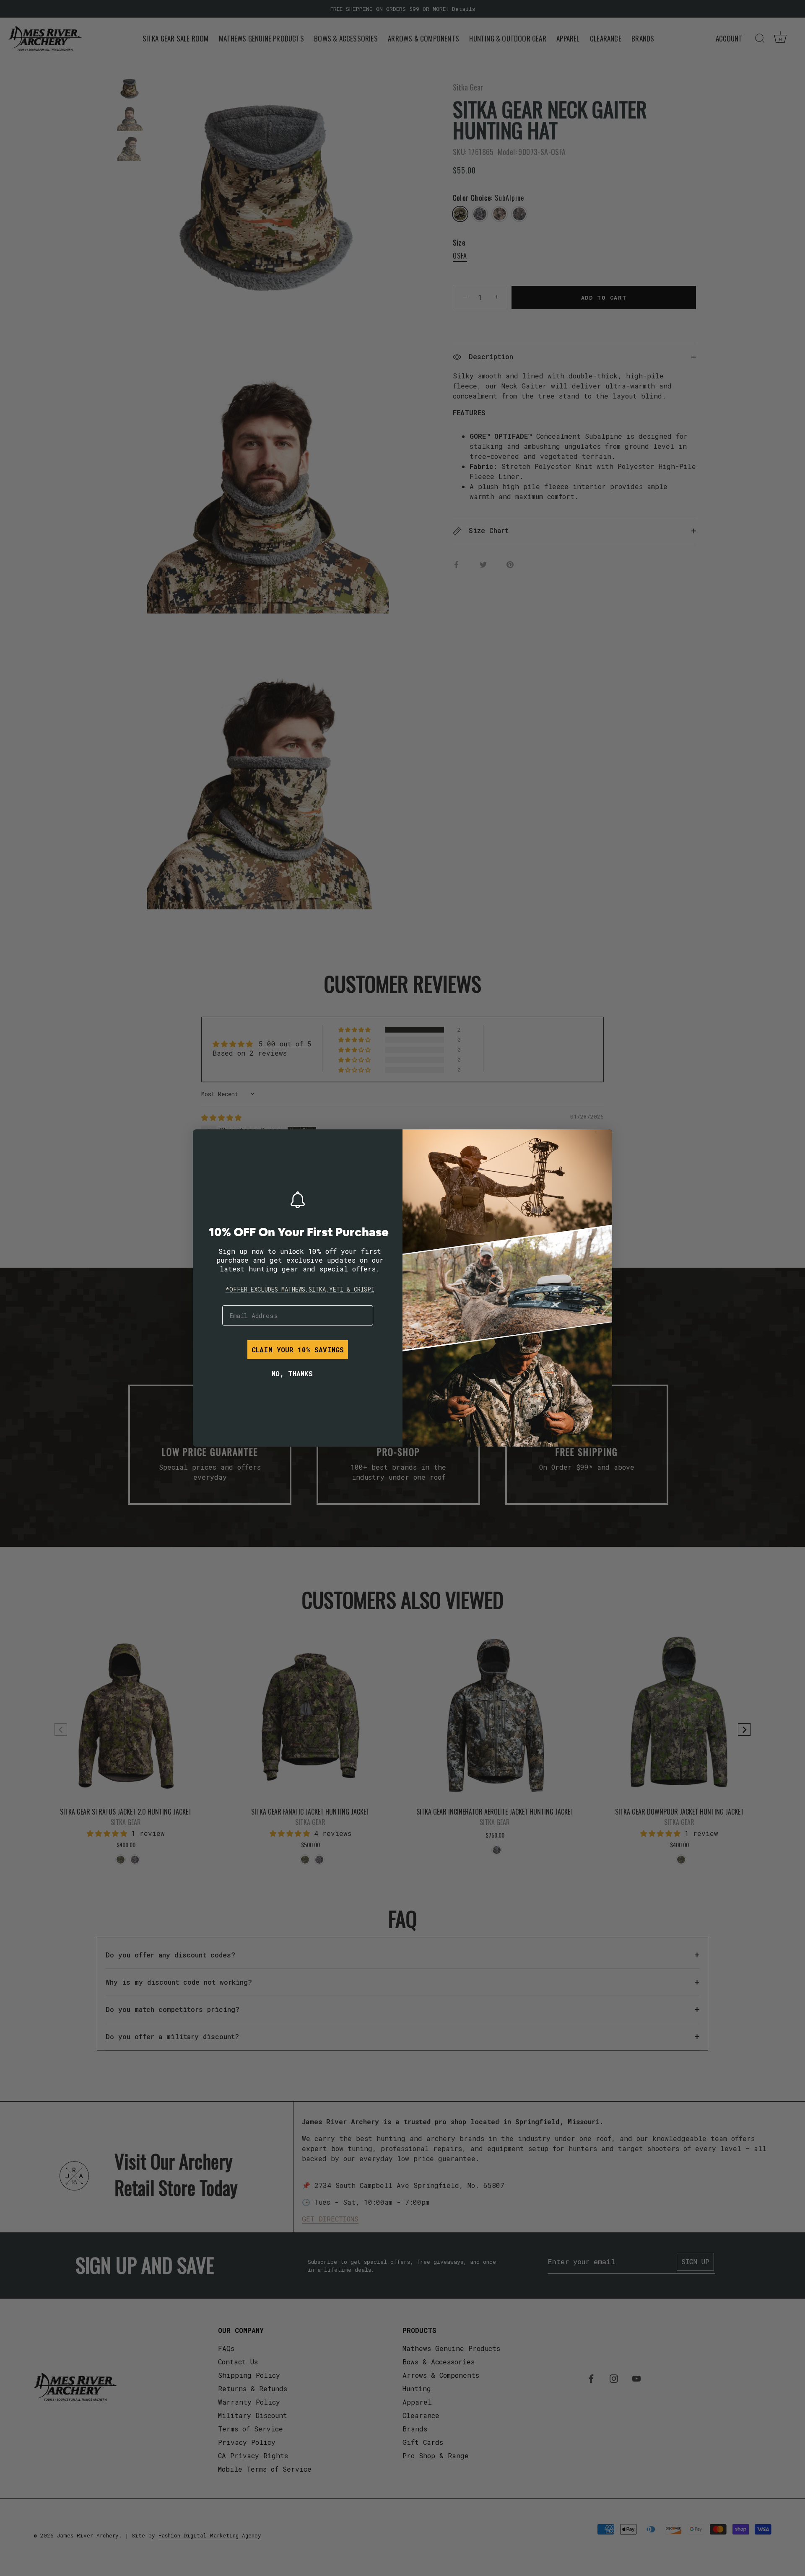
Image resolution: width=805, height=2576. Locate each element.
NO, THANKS (292, 1373)
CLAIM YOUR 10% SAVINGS (298, 1350)
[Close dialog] (205, 1142)
